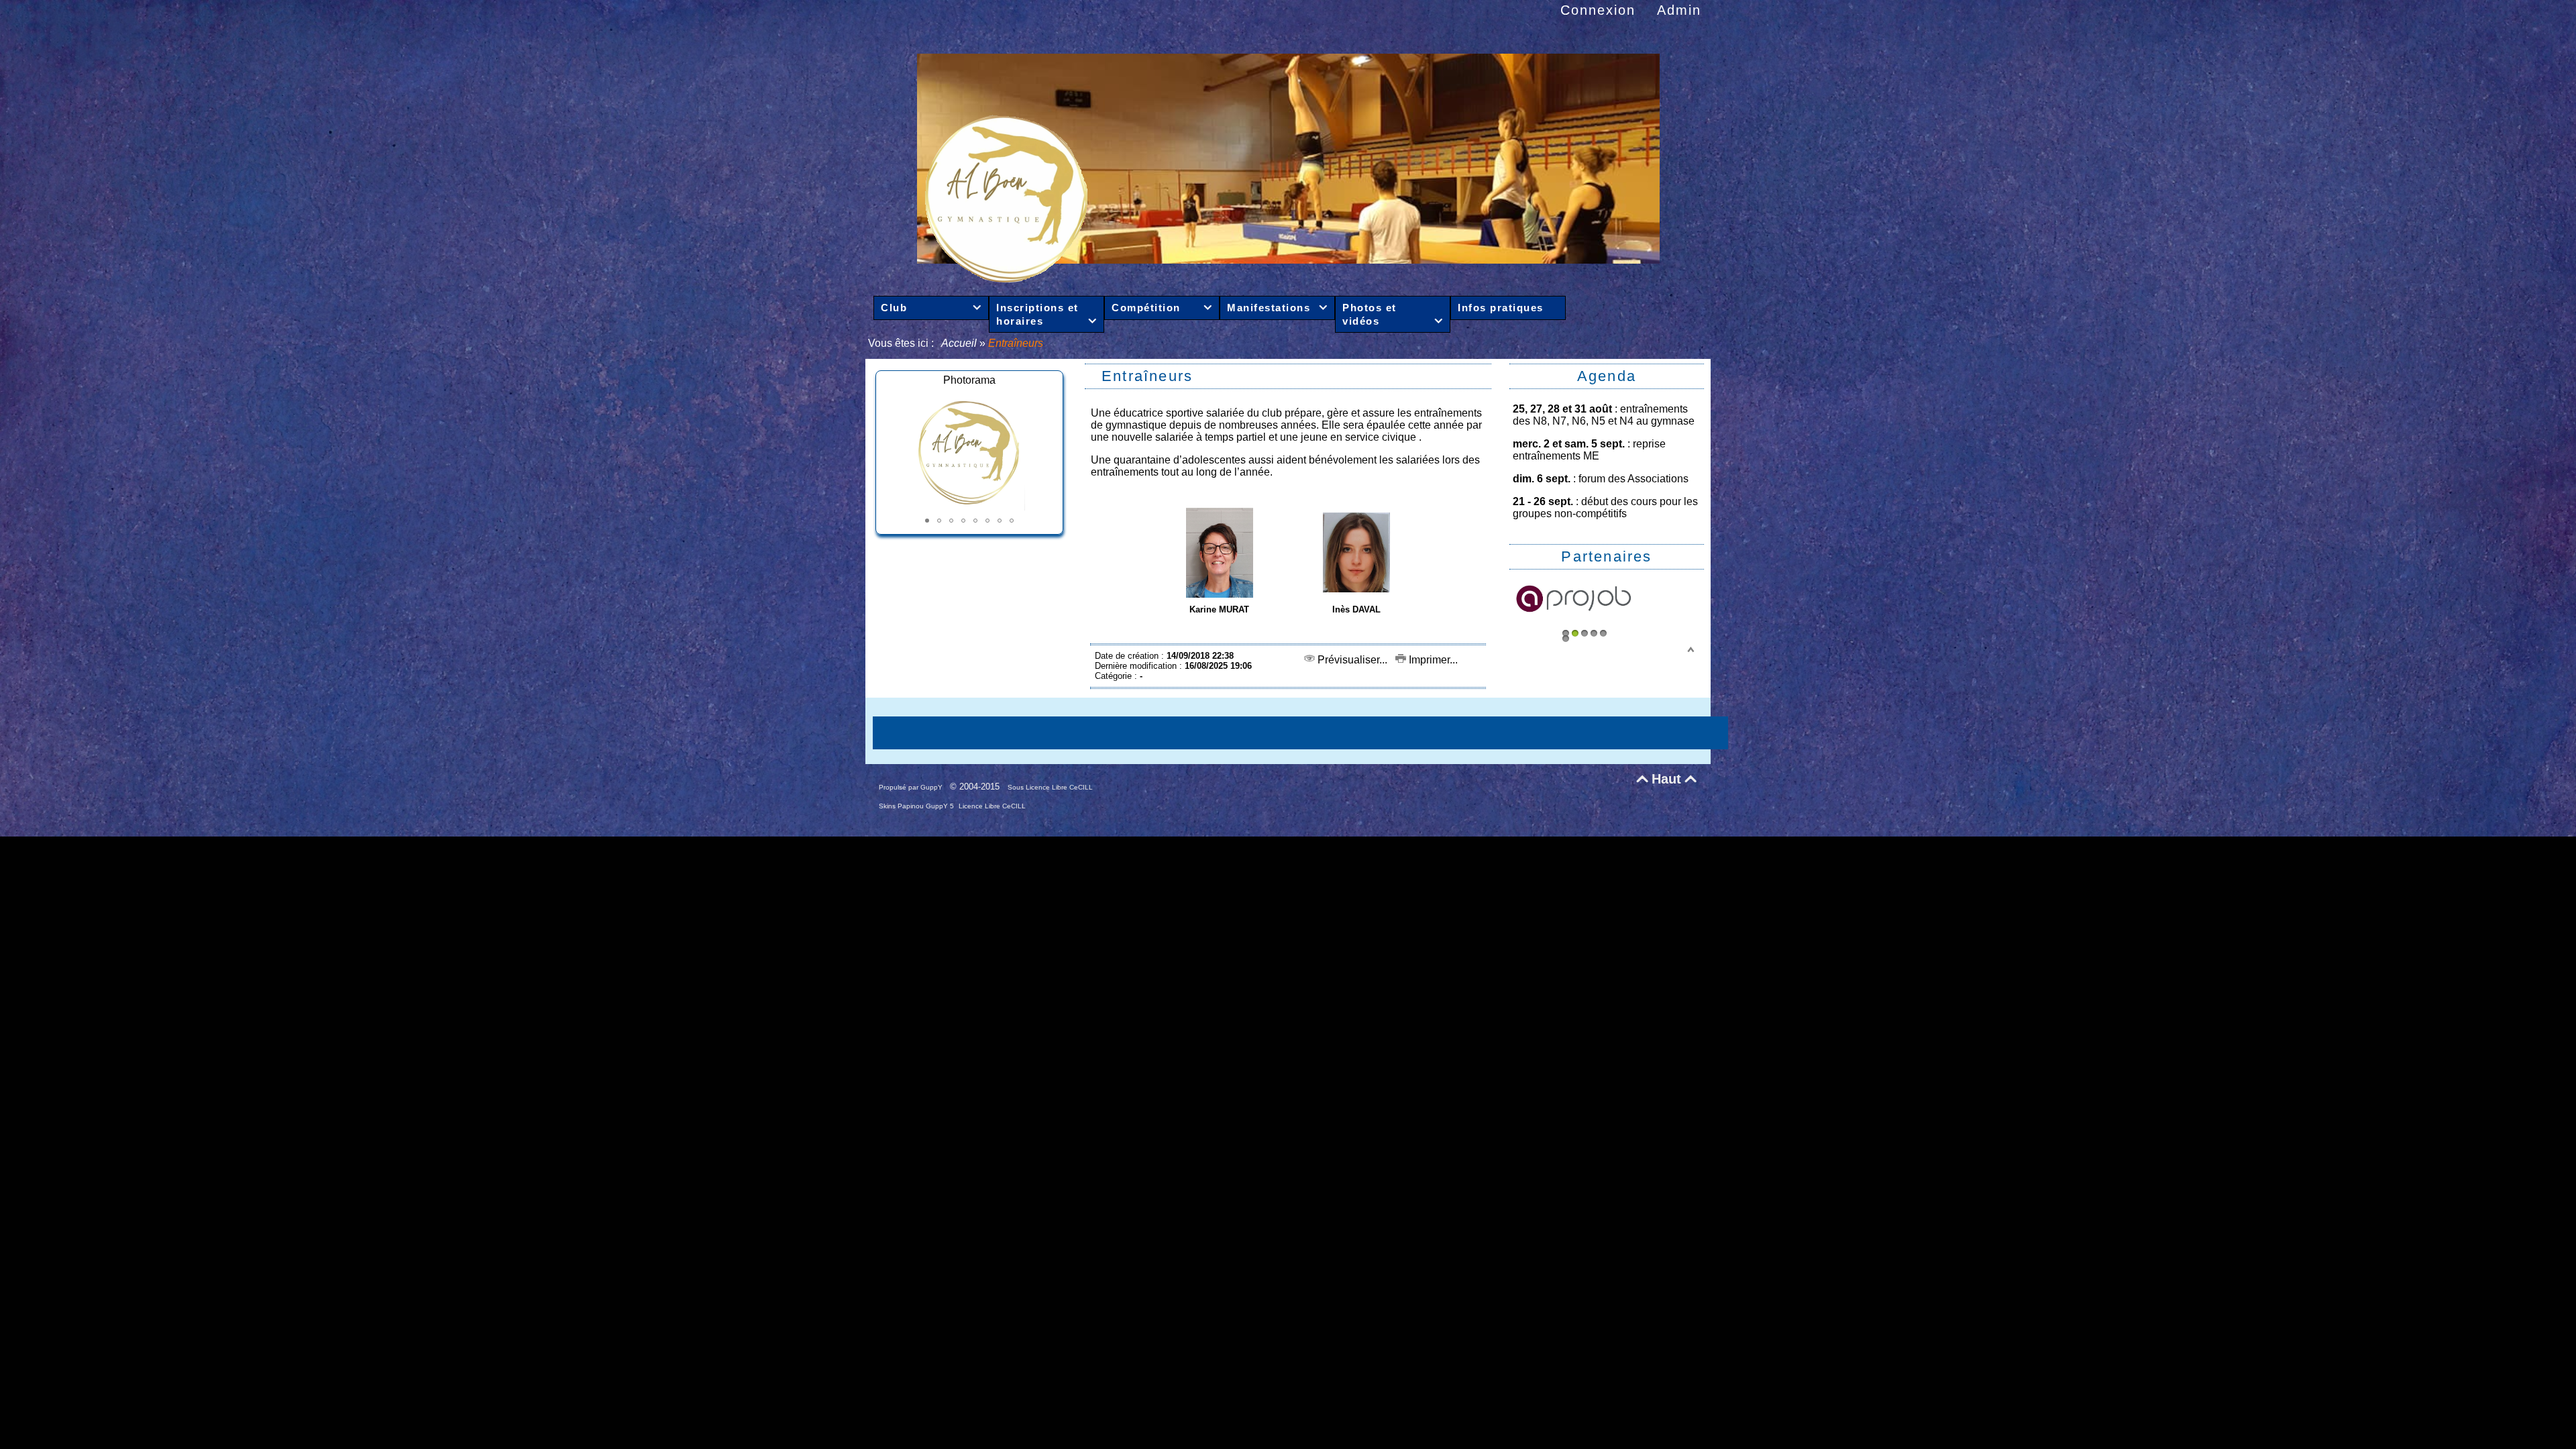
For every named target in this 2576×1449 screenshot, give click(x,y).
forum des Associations (1633, 479)
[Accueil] (1288, 279)
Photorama (969, 380)
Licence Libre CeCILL (992, 806)
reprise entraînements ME (1589, 450)
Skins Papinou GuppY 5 (917, 806)
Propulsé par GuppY (912, 787)
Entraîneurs (1147, 376)
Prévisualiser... (1351, 660)
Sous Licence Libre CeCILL (1051, 787)
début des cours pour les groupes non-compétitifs (1605, 507)
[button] (927, 521)
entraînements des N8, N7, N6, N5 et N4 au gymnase (1604, 415)
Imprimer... (1432, 660)
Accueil (960, 343)
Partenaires (1606, 556)
